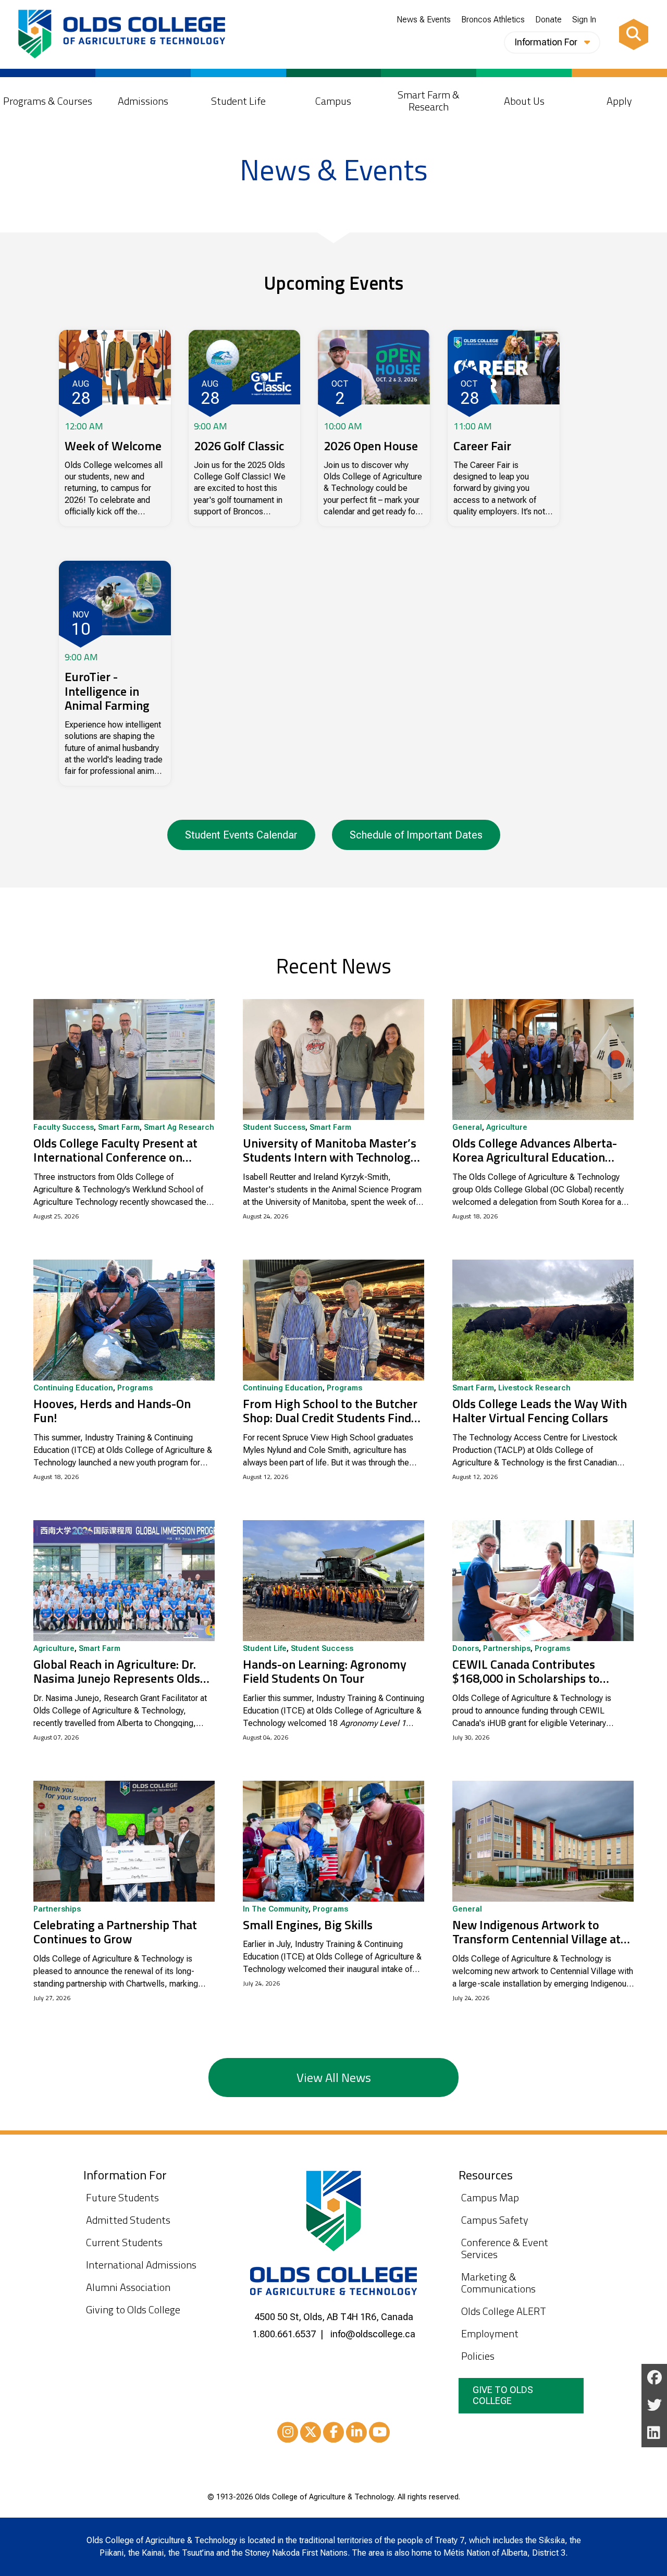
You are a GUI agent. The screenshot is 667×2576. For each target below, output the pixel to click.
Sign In (584, 20)
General (467, 1128)
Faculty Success (64, 1128)
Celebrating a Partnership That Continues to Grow (115, 1932)
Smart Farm (119, 1128)
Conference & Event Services (505, 2248)
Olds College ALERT (504, 2311)
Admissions (143, 101)
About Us (524, 101)
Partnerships (507, 1649)
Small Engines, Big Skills (308, 1925)
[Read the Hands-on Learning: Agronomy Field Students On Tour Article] (333, 1581)
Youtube (379, 2432)
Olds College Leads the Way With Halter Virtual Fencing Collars (540, 1411)
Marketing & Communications (498, 2283)
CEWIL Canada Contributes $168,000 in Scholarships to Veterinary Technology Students (538, 1672)
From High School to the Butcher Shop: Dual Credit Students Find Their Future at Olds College (330, 1411)
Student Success (274, 1128)
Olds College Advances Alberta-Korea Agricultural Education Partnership (535, 1150)
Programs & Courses (48, 101)
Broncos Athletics (493, 20)
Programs (135, 1388)
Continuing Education (73, 1388)
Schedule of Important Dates (416, 835)
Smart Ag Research (179, 1128)
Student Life (238, 101)
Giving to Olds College (133, 2309)
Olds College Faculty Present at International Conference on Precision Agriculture (115, 1150)
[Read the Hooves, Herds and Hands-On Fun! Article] (124, 1320)
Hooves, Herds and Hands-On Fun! (112, 1411)
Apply (619, 101)
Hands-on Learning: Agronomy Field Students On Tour (325, 1672)
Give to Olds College (503, 2395)
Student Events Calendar (241, 835)
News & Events (424, 20)
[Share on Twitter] (654, 2405)
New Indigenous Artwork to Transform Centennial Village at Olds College (536, 1932)
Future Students (122, 2197)
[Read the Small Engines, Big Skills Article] (333, 1841)
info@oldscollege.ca (373, 2334)
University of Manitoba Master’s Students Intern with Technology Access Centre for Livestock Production (330, 1150)
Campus (333, 101)
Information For (547, 42)
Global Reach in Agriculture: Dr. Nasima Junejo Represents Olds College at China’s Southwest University (117, 1672)
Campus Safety (495, 2220)
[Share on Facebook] (654, 2378)
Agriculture (507, 1128)
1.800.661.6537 (284, 2334)
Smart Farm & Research (429, 101)
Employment (490, 2333)
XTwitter (311, 2432)
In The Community (276, 1909)
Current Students (124, 2242)
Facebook (333, 2432)
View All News (334, 2077)
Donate (548, 20)
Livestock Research (534, 1388)
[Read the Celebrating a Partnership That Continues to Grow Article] (124, 1841)
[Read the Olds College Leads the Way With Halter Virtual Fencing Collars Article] (543, 1320)
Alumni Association (128, 2287)
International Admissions (141, 2265)
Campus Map (490, 2197)
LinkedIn (356, 2432)
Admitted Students (128, 2220)
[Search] (634, 34)
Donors (466, 1649)
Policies (478, 2356)
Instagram (288, 2432)
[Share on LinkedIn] (654, 2433)
